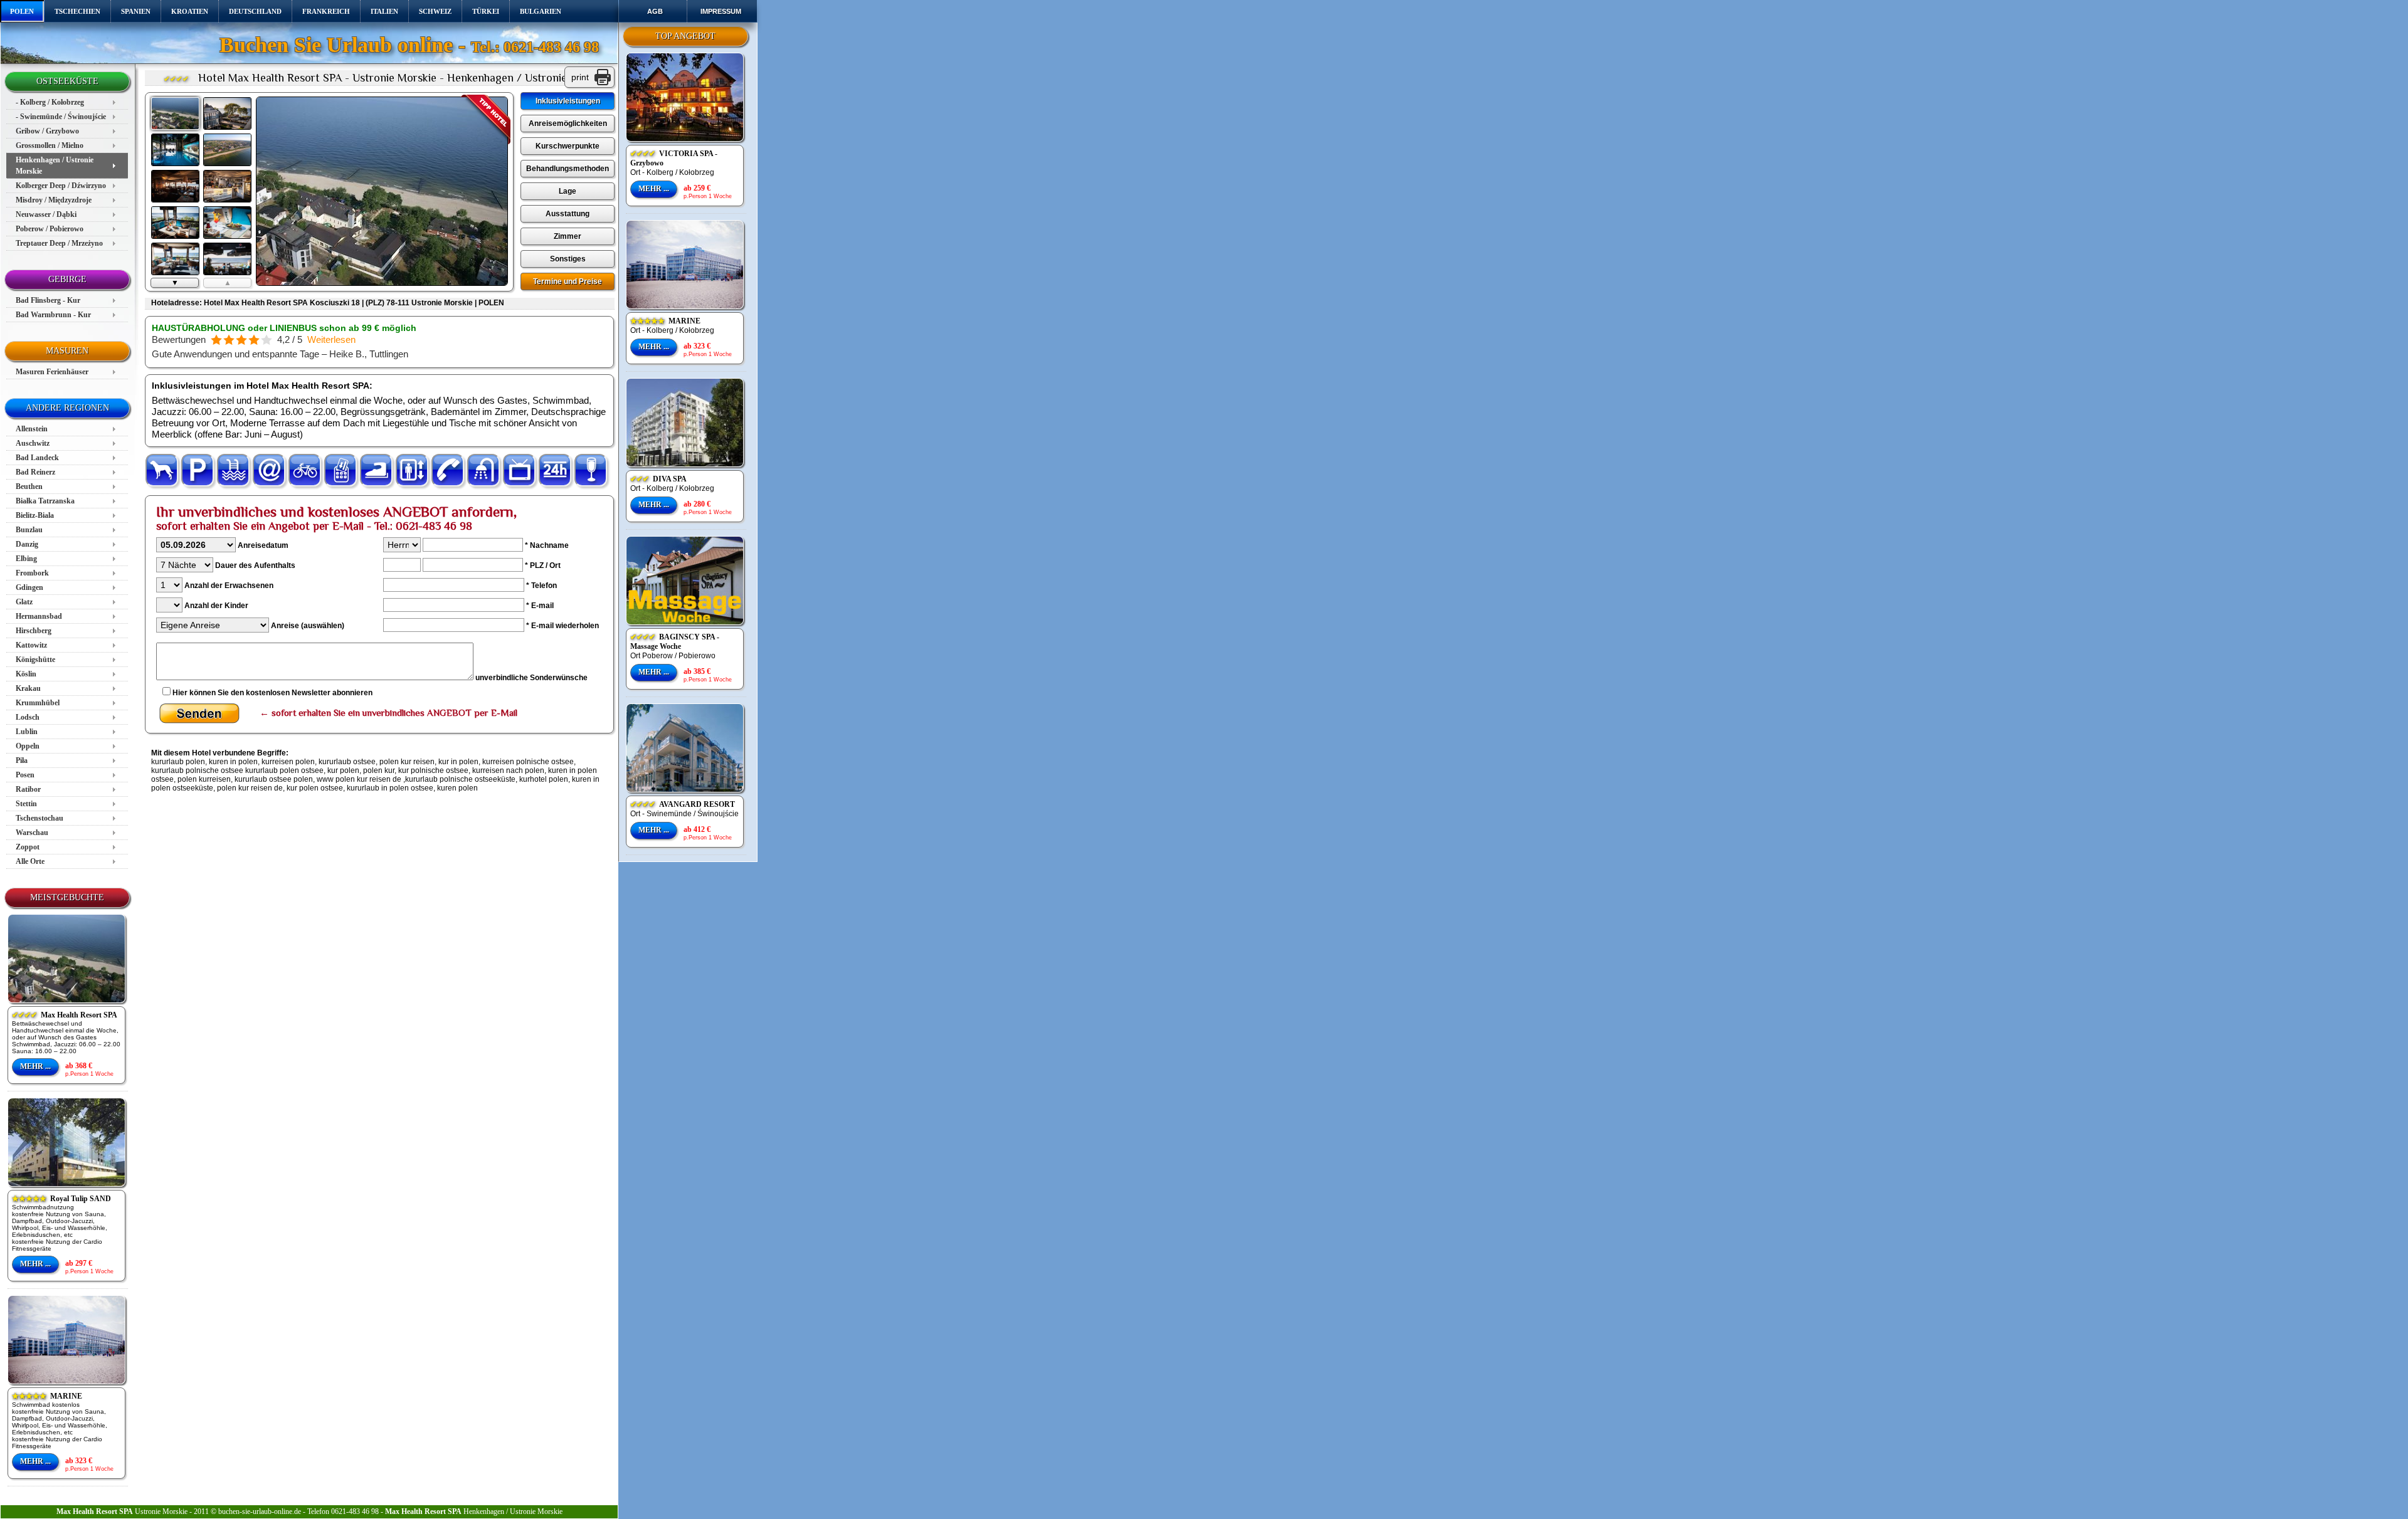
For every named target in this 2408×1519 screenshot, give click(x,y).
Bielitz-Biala (35, 515)
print (580, 77)
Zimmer (568, 236)
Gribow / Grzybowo (47, 131)
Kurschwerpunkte (568, 146)
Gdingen (29, 587)
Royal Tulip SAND (61, 1199)
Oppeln (28, 746)
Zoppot (28, 847)
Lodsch (28, 717)
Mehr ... (35, 1066)
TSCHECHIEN (77, 11)
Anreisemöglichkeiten (568, 124)
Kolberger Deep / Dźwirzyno (61, 186)
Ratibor (28, 789)
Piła (22, 760)
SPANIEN (136, 11)
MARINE (47, 1396)
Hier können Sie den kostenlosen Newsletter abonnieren (272, 693)
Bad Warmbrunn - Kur (53, 315)
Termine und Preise (568, 281)
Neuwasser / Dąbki (46, 214)
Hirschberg (34, 631)
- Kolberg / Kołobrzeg (50, 102)
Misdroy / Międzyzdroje (54, 200)
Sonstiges (568, 259)
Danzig (27, 544)
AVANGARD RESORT (683, 804)
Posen (25, 775)
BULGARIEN (541, 11)
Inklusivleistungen (568, 101)
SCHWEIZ (435, 11)
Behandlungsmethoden (568, 169)
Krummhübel (38, 703)
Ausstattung (568, 214)
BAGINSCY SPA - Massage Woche (675, 642)
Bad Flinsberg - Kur (48, 300)
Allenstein (32, 429)
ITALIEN (384, 11)
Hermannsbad (39, 616)
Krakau (28, 688)
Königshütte (35, 660)
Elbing (26, 559)
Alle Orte (30, 861)
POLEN (22, 11)
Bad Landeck (37, 458)
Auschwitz (33, 443)
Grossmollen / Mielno (50, 145)
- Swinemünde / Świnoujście (61, 117)
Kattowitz (31, 645)
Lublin (27, 732)
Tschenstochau (40, 818)
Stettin (26, 804)
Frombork (32, 573)
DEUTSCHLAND (255, 11)
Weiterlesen (331, 339)
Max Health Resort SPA (65, 1015)
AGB (655, 11)
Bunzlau (29, 530)
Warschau (32, 833)
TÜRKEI (486, 11)
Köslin (26, 674)
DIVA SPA (658, 479)
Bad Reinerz (35, 472)
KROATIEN (190, 11)
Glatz (24, 602)
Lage (568, 191)
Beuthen (29, 486)
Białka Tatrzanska (45, 501)
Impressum (721, 11)
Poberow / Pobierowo (50, 229)
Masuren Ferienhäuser (52, 372)
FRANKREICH (326, 11)
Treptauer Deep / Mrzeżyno (59, 243)
